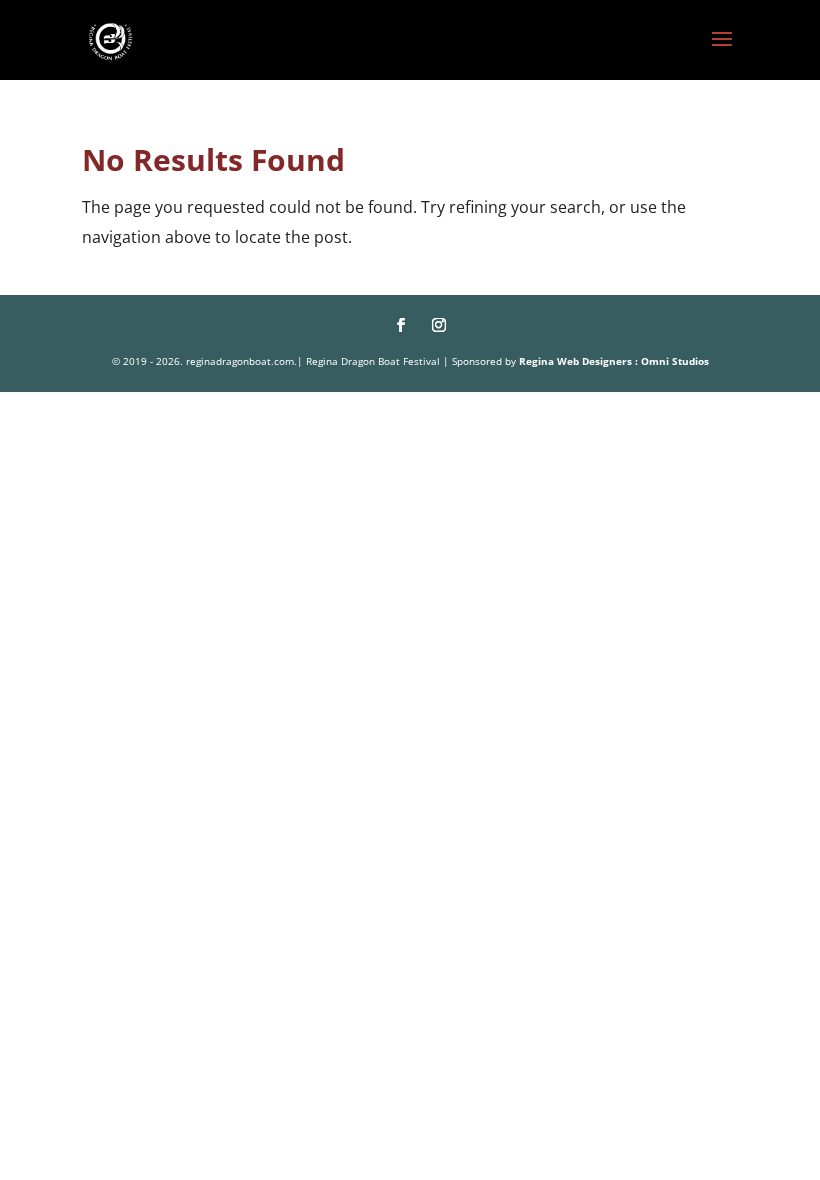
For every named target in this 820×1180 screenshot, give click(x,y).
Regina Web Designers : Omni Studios (614, 361)
